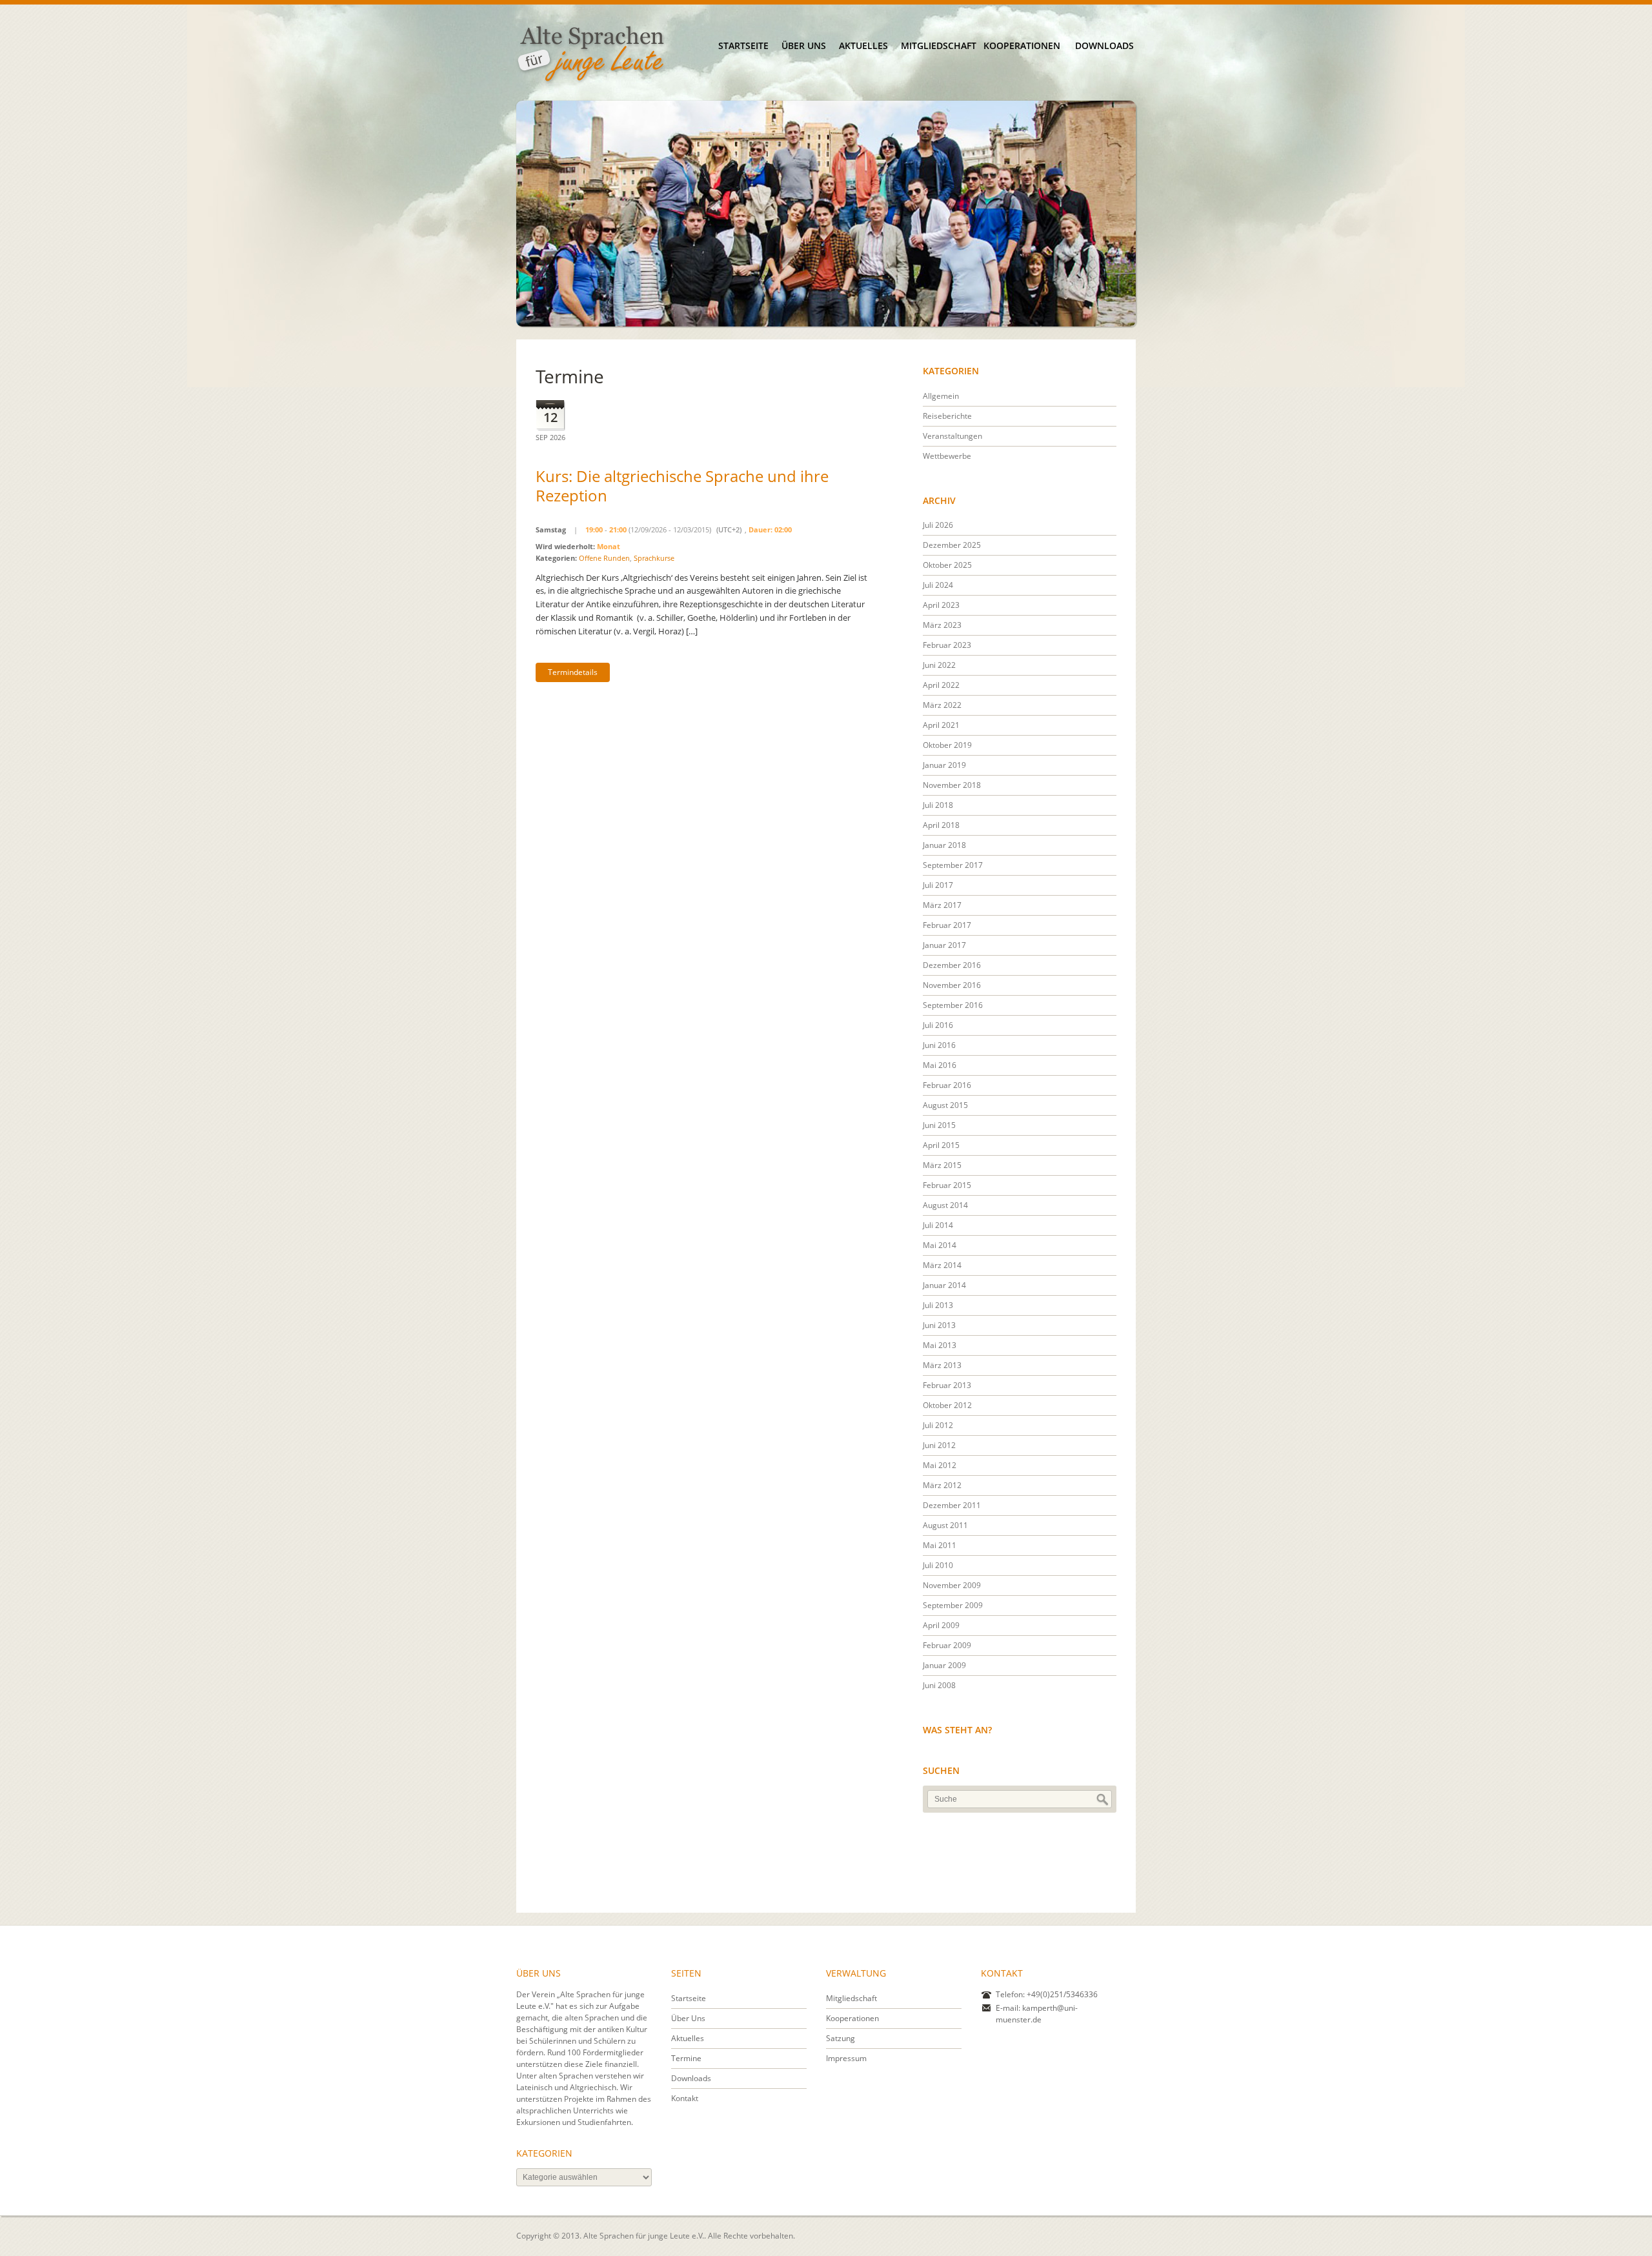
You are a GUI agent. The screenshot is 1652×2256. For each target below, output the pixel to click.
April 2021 (941, 725)
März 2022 (942, 705)
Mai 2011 (940, 1545)
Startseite (743, 45)
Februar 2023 (947, 645)
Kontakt (685, 2098)
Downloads (1104, 45)
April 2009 (941, 1625)
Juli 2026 (938, 525)
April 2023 (941, 605)
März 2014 (942, 1265)
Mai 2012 (940, 1465)
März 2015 (942, 1165)
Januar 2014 (944, 1285)
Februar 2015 (947, 1185)
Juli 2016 (938, 1025)
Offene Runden (604, 558)
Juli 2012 (938, 1425)
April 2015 (941, 1145)
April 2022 (941, 685)
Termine (686, 2058)
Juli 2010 (938, 1565)
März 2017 (942, 905)
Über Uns (804, 45)
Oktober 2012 (947, 1405)
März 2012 (942, 1485)
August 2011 (945, 1525)
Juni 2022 (939, 665)
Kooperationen (1022, 45)
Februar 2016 (947, 1085)
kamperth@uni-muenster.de (1037, 2014)
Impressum (846, 2058)
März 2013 (942, 1365)
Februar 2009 (947, 1645)
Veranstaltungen (952, 436)
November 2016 (952, 985)
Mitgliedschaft (939, 45)
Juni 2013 (939, 1325)
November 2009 (952, 1585)
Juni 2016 (939, 1045)
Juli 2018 (938, 805)
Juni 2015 (939, 1125)
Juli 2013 (938, 1305)
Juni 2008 (939, 1685)
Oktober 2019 (947, 745)
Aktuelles (863, 45)
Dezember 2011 (952, 1505)
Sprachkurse (654, 558)
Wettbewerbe (947, 456)
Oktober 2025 (947, 565)
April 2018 (941, 825)
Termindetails (573, 672)
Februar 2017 (947, 925)
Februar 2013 (947, 1385)
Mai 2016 (940, 1065)
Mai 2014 (940, 1245)
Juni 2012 (939, 1445)
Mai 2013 (940, 1345)
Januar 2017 (944, 945)
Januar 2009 (944, 1665)
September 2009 (953, 1605)
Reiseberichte (947, 416)
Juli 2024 (938, 585)
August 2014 (945, 1205)
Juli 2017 (938, 885)
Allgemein (941, 396)
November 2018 (952, 785)
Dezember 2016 (952, 965)
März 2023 (942, 625)
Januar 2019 (944, 765)
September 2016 (953, 1005)
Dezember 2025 (952, 545)
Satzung (841, 2038)
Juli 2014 (938, 1225)
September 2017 (953, 865)
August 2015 (945, 1105)
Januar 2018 (944, 845)
